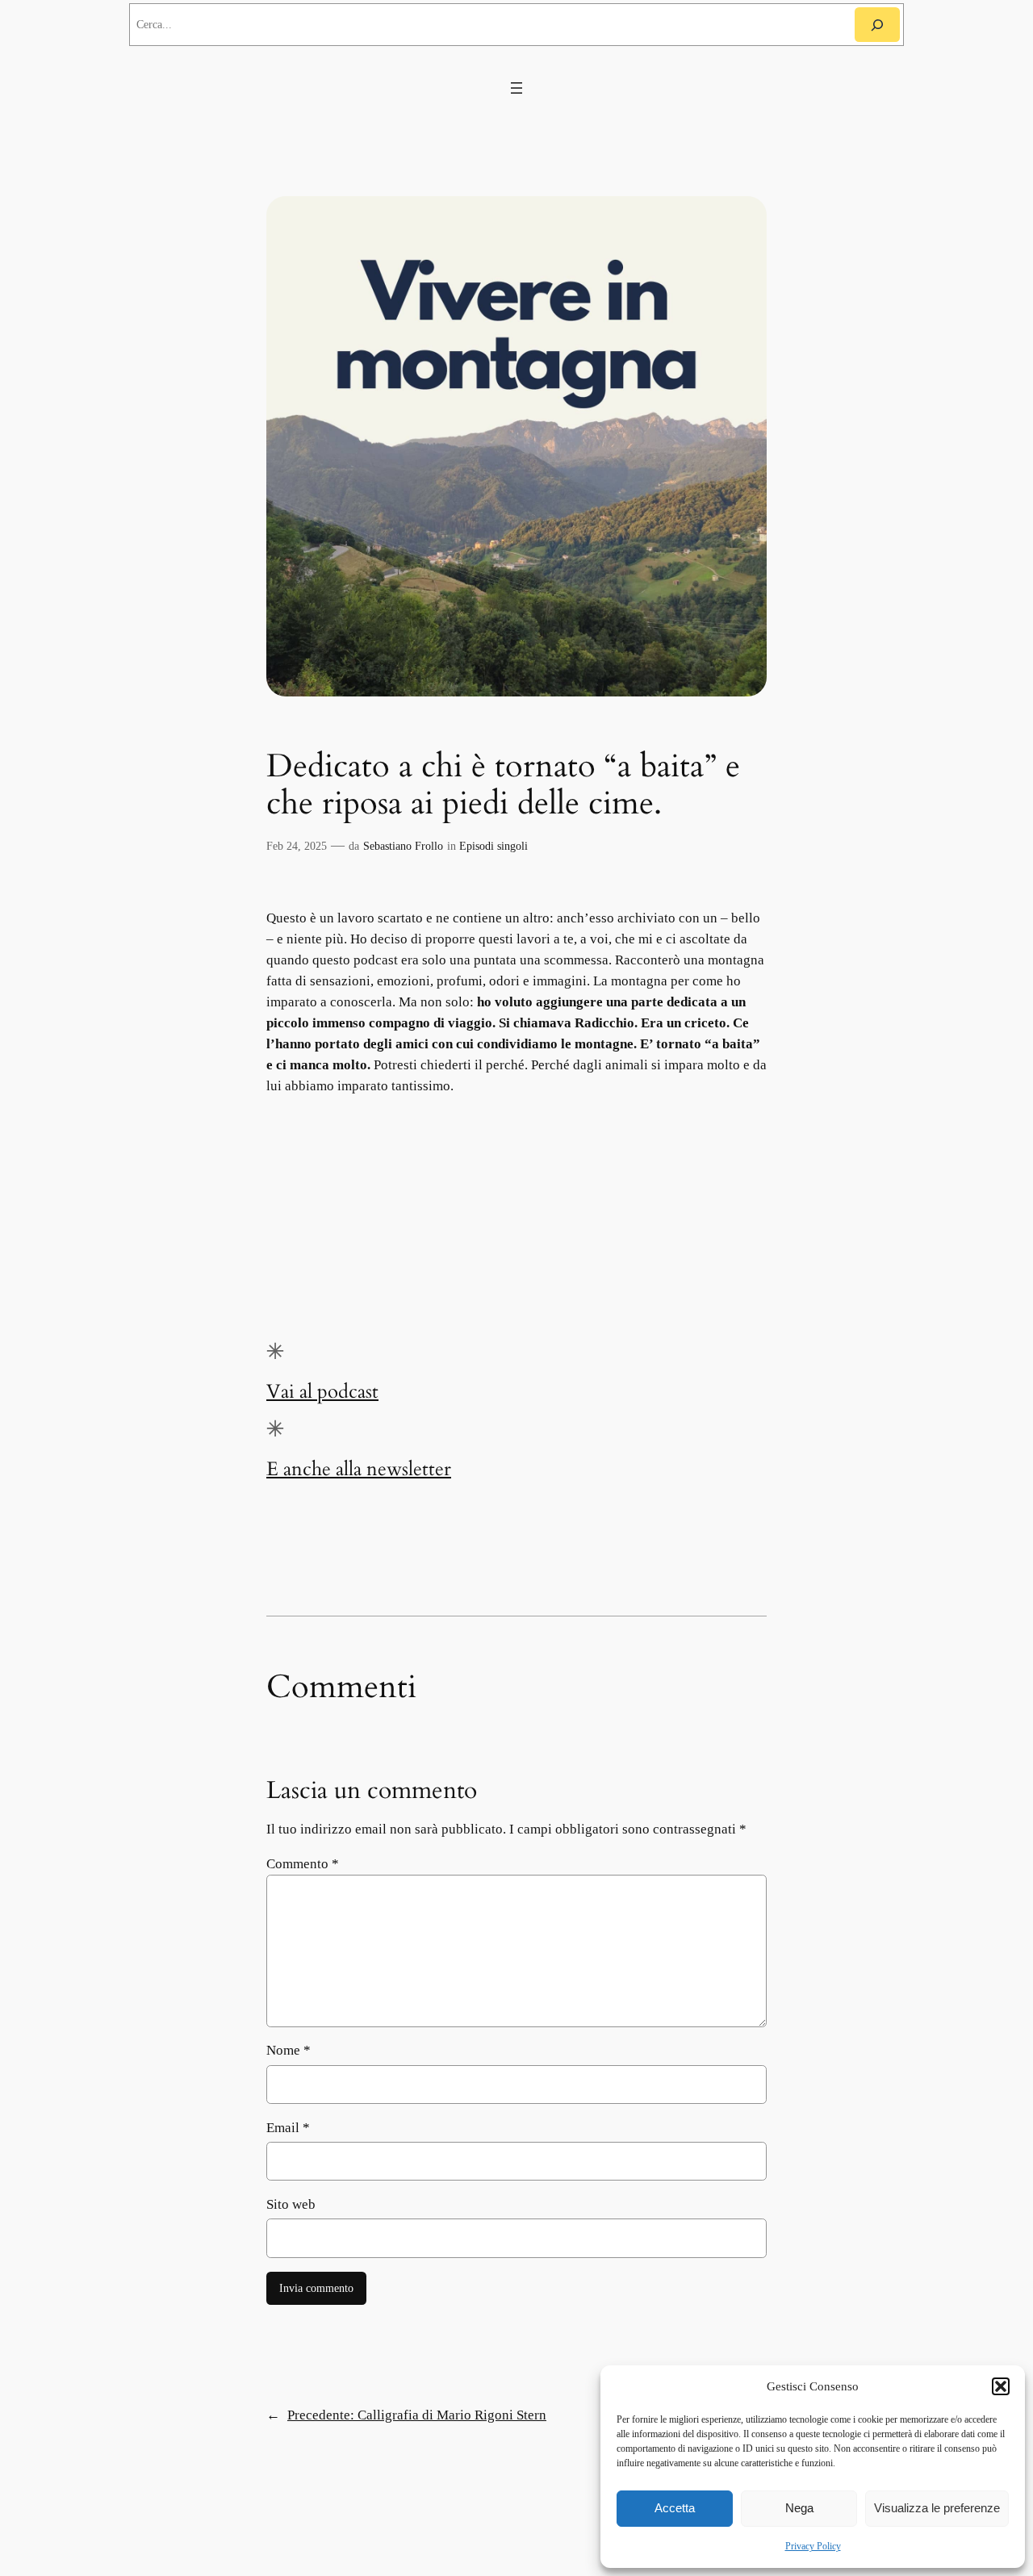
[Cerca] (877, 25)
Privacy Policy (813, 2546)
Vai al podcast (322, 1392)
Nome (289, 2050)
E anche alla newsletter (359, 1469)
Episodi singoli (493, 846)
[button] (1001, 2386)
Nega (799, 2508)
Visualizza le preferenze (937, 2508)
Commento (303, 1864)
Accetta (675, 2508)
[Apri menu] (516, 88)
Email (288, 2128)
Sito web (291, 2204)
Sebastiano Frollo (403, 846)
